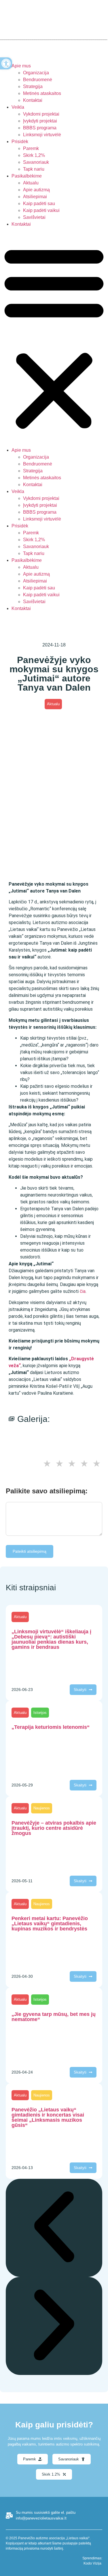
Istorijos (40, 1713)
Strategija (33, 86)
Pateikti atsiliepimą (30, 1551)
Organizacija (36, 73)
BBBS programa (40, 128)
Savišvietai (34, 217)
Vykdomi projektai (41, 114)
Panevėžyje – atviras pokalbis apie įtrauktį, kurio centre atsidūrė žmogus (54, 1828)
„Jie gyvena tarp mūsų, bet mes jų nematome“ (54, 2017)
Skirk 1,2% (34, 155)
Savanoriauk (36, 162)
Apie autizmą (36, 190)
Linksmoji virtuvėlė (42, 135)
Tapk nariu (34, 169)
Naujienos (42, 1808)
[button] (54, 337)
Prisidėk (20, 142)
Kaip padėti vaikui (41, 210)
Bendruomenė (38, 80)
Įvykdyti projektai (40, 121)
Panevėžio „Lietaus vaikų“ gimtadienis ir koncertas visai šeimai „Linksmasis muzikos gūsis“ (48, 2117)
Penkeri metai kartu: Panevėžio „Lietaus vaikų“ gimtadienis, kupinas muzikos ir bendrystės (50, 1924)
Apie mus (21, 66)
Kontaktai (33, 100)
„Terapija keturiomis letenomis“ (51, 1727)
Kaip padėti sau (39, 203)
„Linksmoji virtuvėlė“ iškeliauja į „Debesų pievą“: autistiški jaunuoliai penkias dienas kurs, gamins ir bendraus (51, 1639)
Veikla (18, 107)
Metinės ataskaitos (42, 93)
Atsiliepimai (35, 197)
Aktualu (31, 183)
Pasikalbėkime (27, 176)
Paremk (31, 148)
